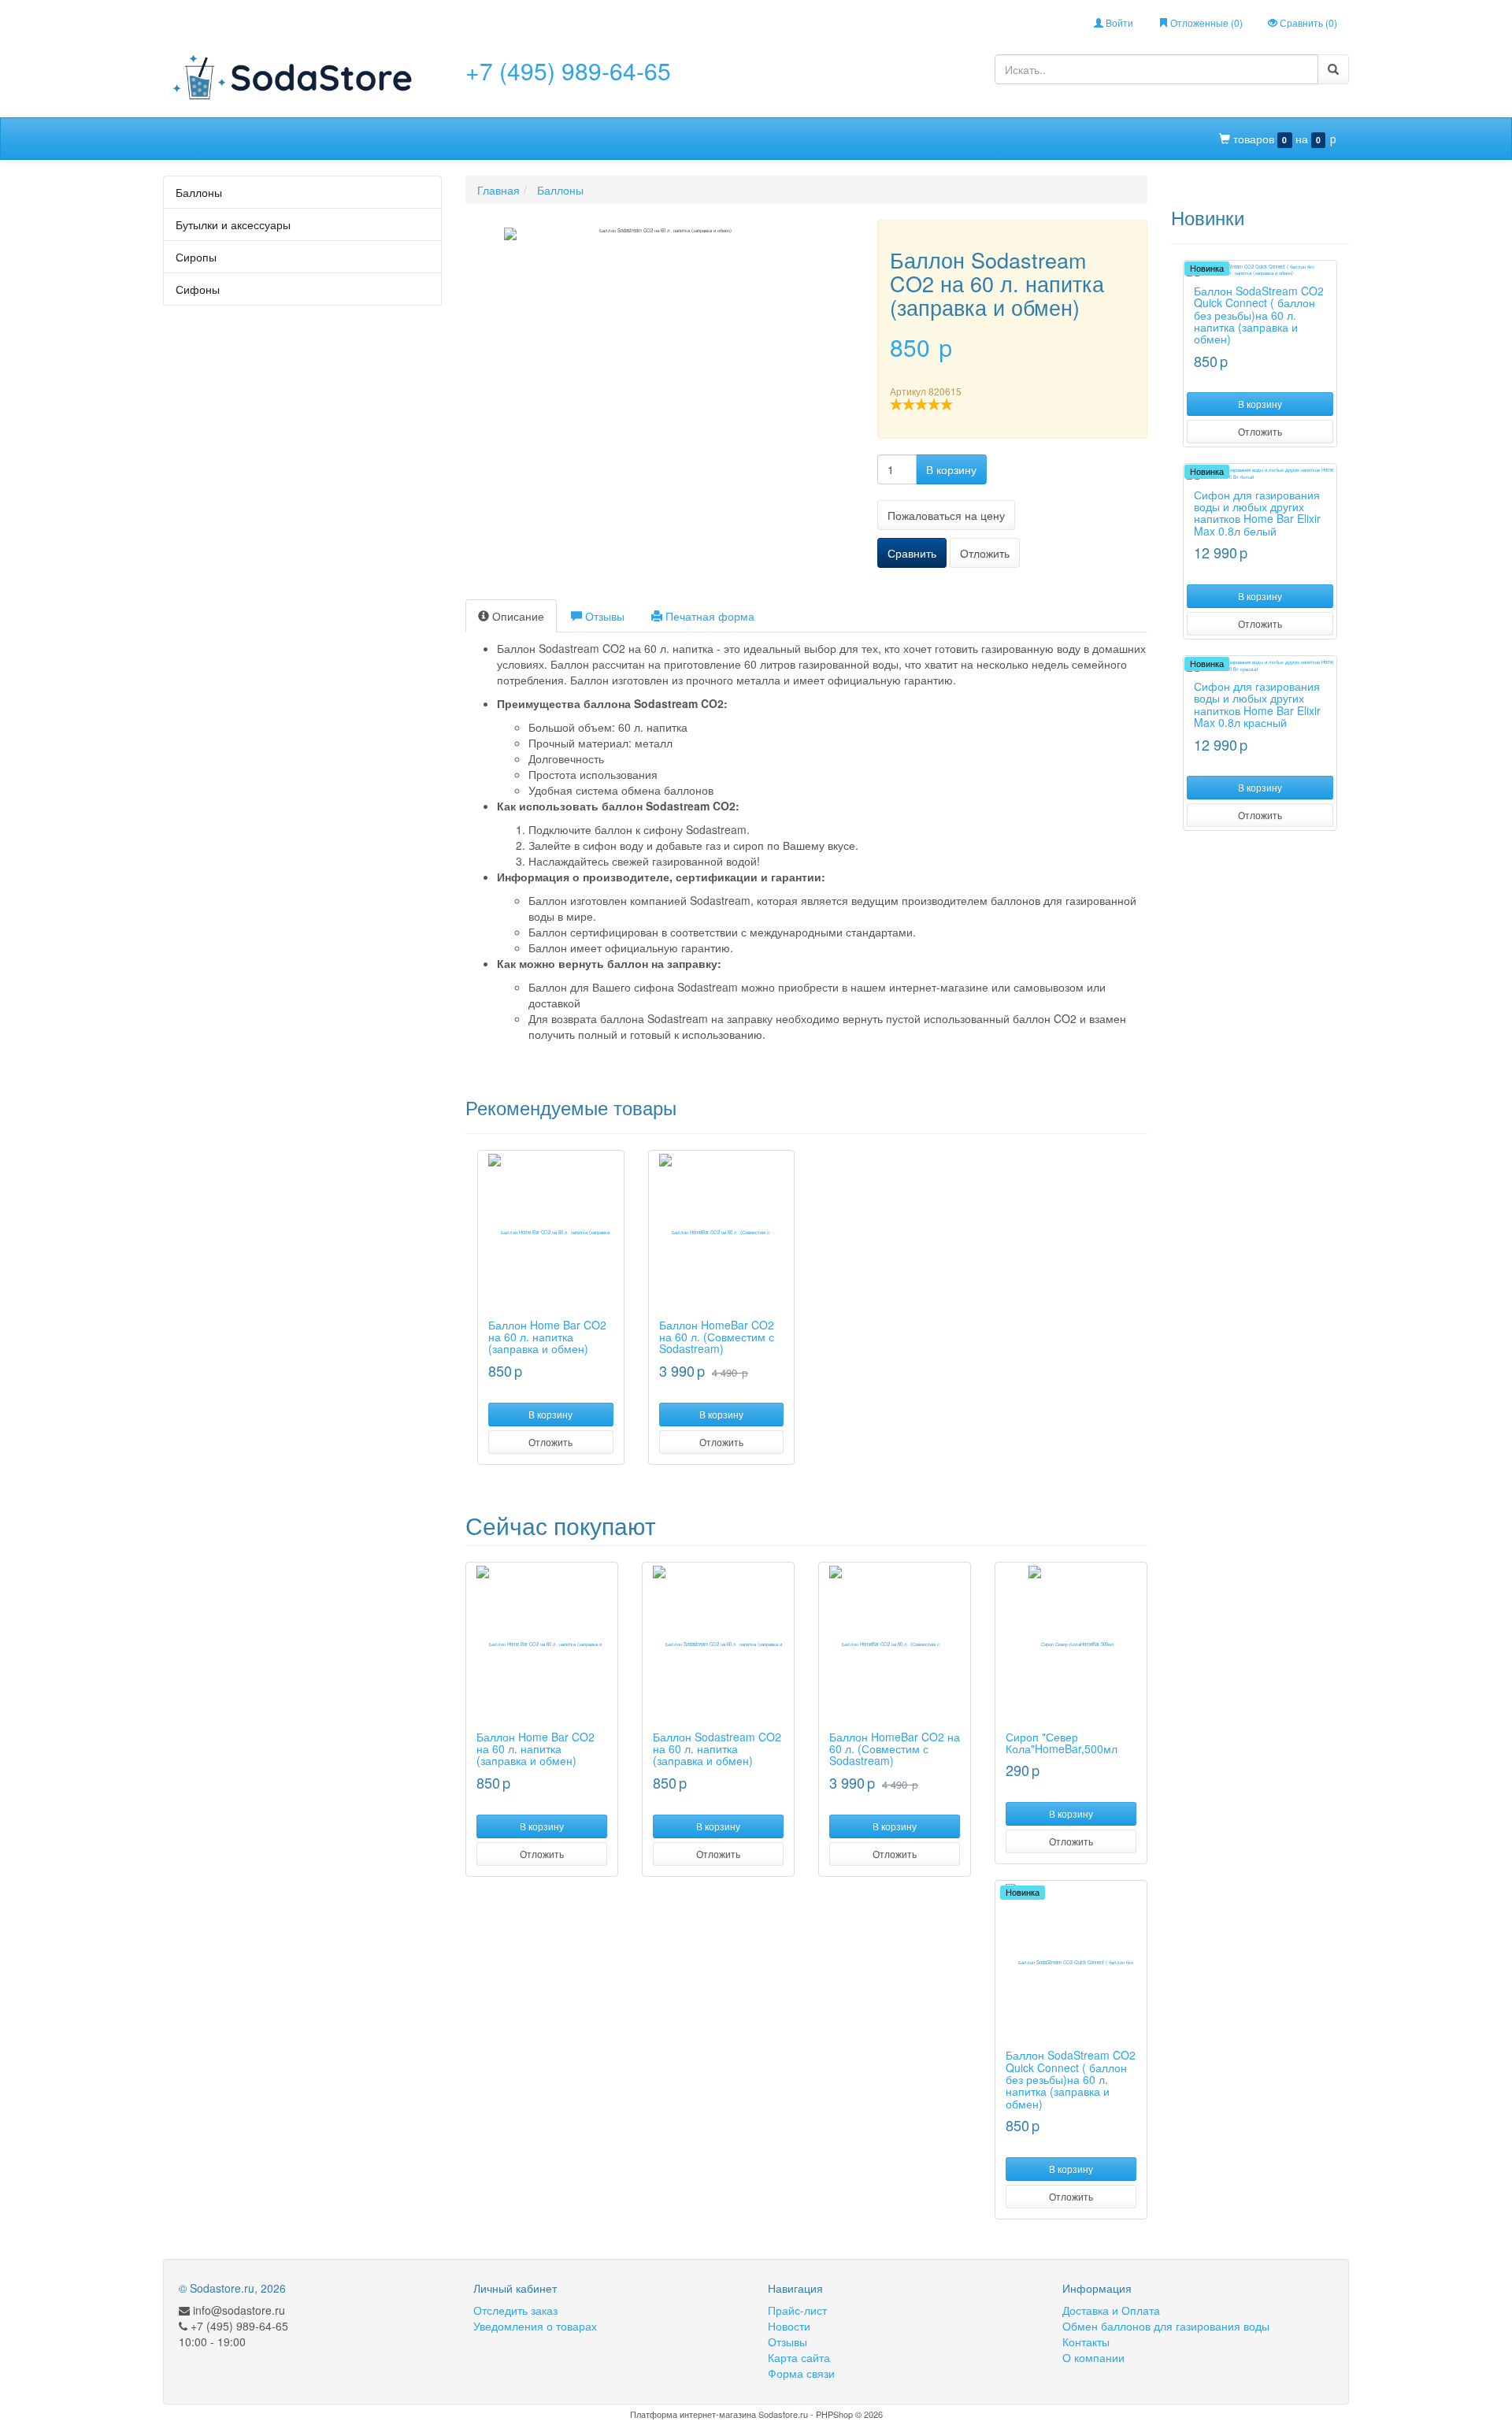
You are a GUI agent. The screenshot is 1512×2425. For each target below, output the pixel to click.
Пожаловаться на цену (946, 515)
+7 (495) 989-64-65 (568, 70)
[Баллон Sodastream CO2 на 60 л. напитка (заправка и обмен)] (718, 1644)
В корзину (951, 469)
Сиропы (503, 138)
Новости (789, 2326)
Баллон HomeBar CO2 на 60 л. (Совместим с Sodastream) (717, 1337)
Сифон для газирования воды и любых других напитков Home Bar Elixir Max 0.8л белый (1257, 513)
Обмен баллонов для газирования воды (1166, 2326)
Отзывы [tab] (603, 616)
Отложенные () (1205, 22)
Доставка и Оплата (664, 138)
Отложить (985, 553)
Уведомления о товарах (535, 2326)
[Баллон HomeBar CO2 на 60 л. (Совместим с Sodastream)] (722, 1233)
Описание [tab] (517, 616)
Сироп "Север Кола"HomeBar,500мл (1062, 1743)
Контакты (760, 138)
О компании (838, 138)
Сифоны (569, 138)
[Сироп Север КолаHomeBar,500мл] (1071, 1644)
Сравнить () (1307, 22)
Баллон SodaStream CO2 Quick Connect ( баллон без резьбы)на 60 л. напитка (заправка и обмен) (1071, 2079)
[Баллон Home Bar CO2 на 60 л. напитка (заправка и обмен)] (551, 1233)
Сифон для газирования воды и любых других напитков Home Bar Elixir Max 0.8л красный (1257, 704)
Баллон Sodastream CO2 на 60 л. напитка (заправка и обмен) (717, 1749)
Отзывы (787, 2342)
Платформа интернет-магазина (693, 2414)
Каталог (230, 138)
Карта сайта (799, 2357)
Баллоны (297, 138)
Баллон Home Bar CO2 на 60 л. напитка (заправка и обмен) (547, 1337)
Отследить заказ (515, 2310)
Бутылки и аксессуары (402, 138)
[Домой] (181, 139)
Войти (1118, 22)
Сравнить (912, 553)
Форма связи (801, 2373)
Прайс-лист (797, 2310)
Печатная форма (708, 616)
